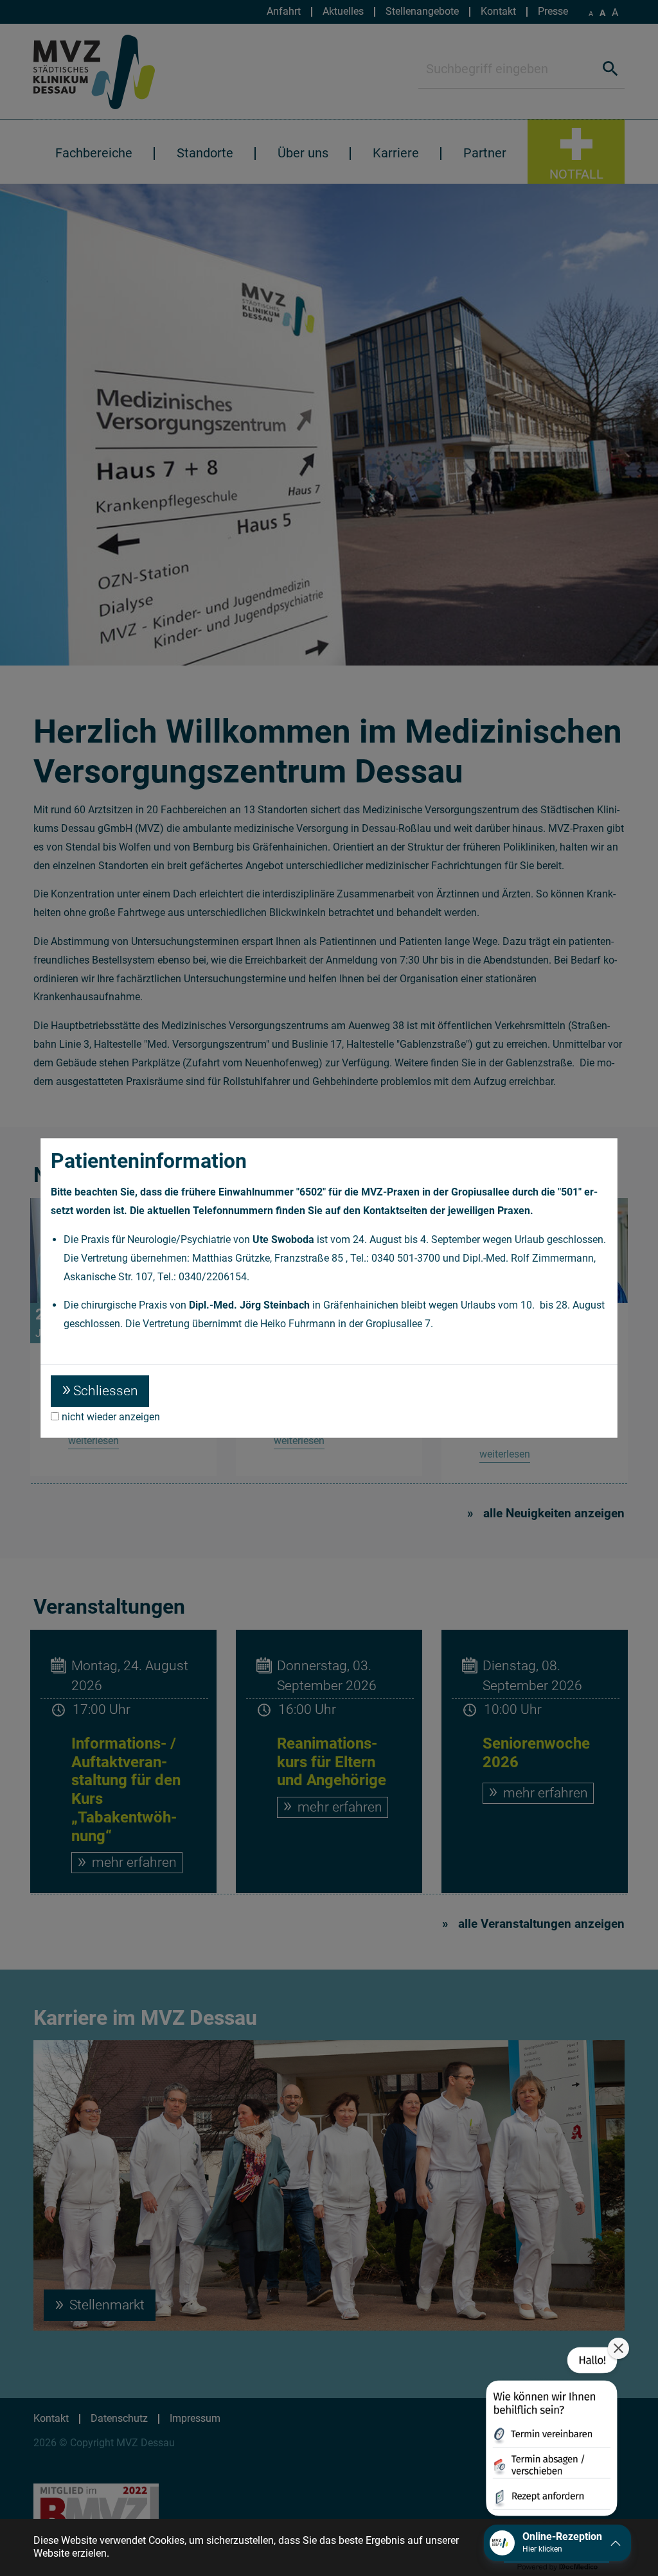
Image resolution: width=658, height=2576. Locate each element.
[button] (550, 2434)
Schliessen (106, 1391)
